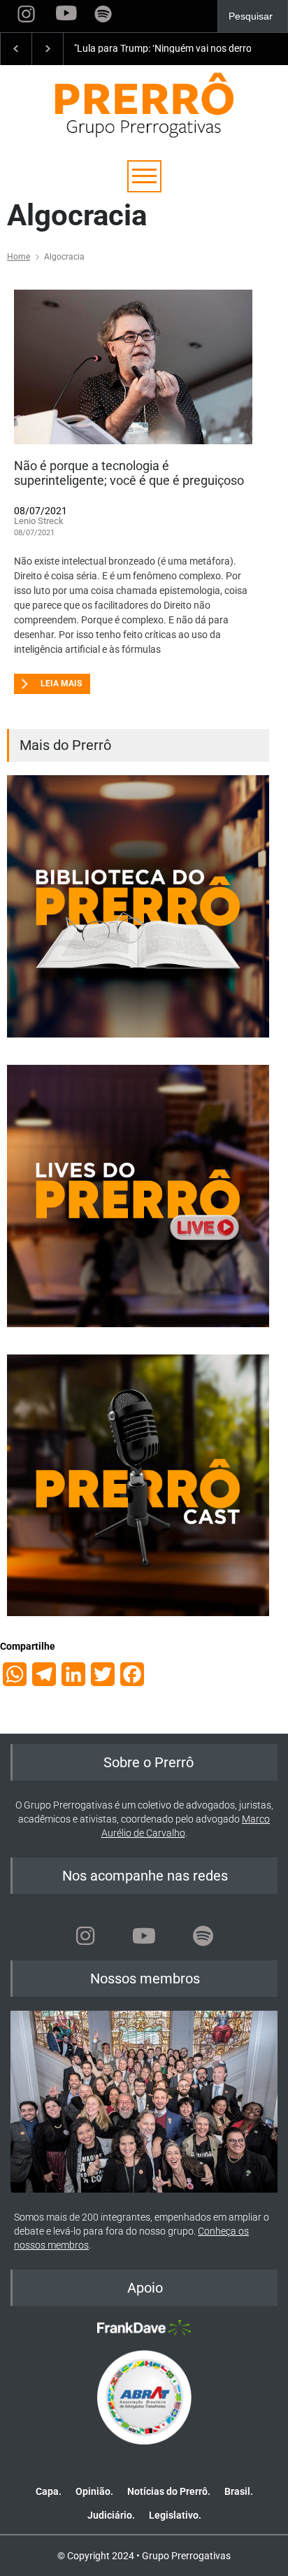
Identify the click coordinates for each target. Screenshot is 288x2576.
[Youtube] (144, 1936)
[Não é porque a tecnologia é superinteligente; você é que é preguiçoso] (133, 367)
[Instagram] (85, 1936)
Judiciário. (111, 2515)
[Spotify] (203, 1936)
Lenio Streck (39, 521)
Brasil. (239, 2491)
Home (19, 257)
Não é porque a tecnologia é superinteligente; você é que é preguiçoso (129, 473)
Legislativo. (175, 2515)
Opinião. (94, 2491)
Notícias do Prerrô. (169, 2491)
